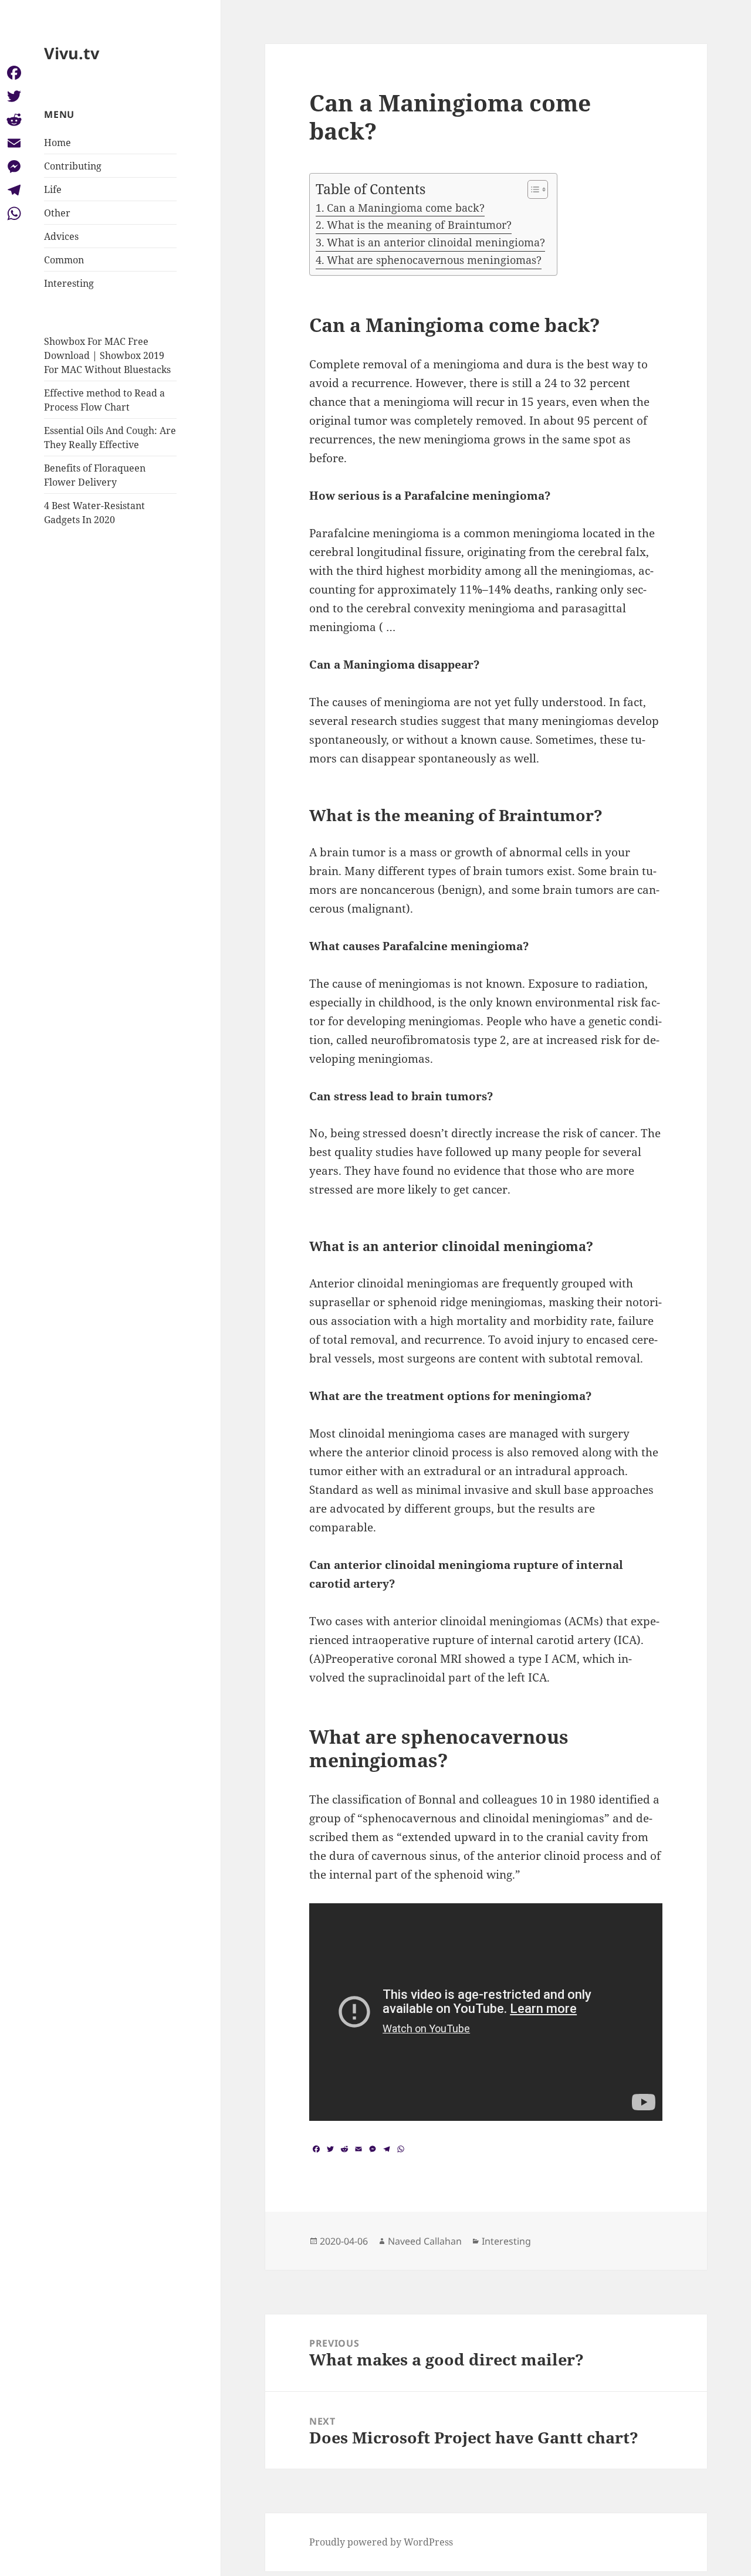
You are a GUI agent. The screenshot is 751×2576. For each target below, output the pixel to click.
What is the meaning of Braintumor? (419, 225)
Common (64, 260)
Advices (61, 236)
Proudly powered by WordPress (381, 2542)
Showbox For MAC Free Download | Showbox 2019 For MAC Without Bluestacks (107, 355)
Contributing (73, 166)
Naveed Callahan (425, 2241)
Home (57, 143)
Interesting (69, 283)
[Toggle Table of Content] (532, 189)
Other (57, 213)
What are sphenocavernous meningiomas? (434, 260)
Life (53, 189)
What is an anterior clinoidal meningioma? (436, 242)
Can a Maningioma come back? (406, 208)
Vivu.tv (72, 53)
